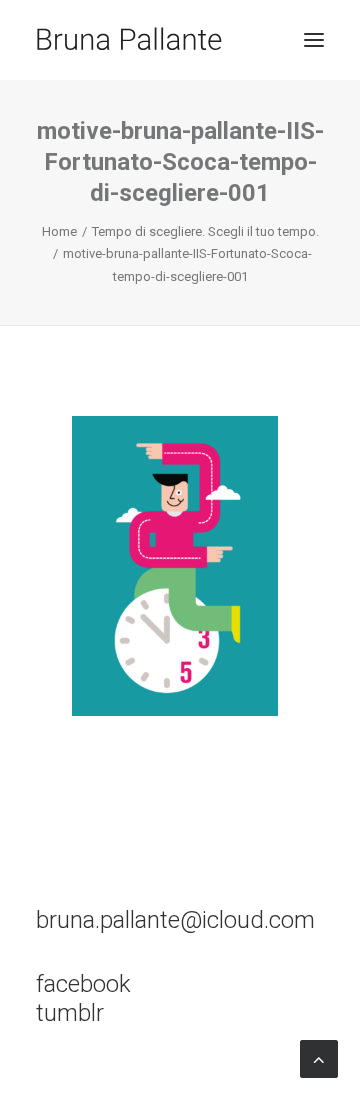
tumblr (70, 1013)
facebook (83, 984)
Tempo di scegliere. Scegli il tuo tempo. (205, 231)
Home (59, 231)
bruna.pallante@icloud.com (175, 920)
